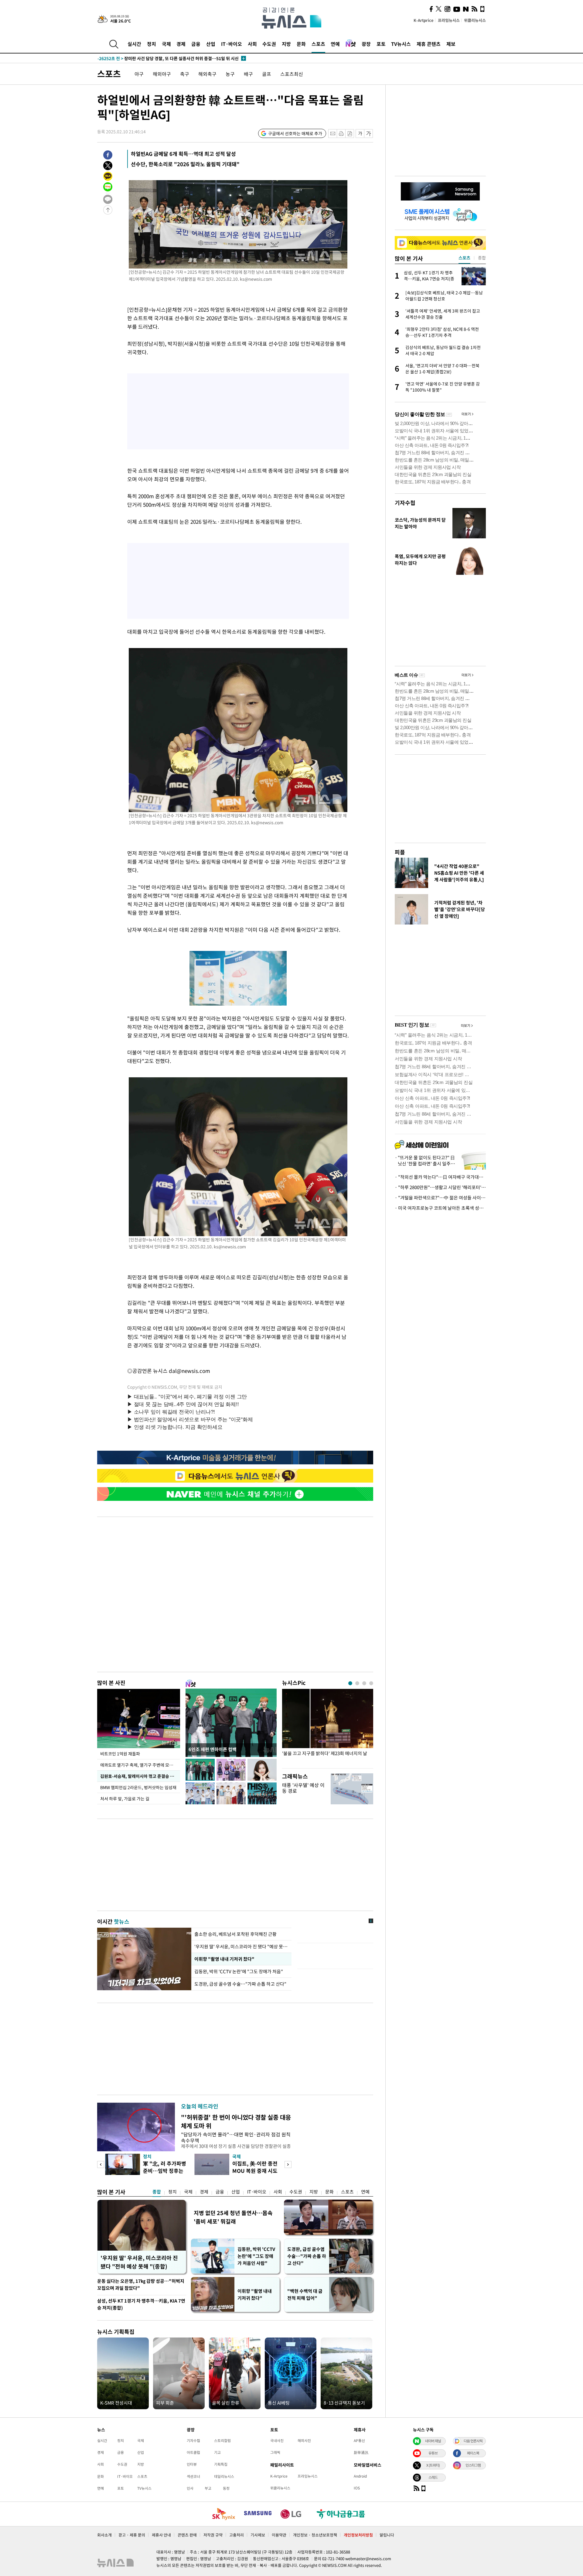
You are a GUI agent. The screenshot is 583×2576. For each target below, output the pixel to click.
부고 (208, 2488)
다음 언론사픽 (473, 2441)
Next (288, 2164)
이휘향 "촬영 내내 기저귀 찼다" (224, 1959)
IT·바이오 (232, 44)
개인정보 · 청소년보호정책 (315, 2535)
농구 (230, 74)
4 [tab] (371, 1683)
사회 (252, 44)
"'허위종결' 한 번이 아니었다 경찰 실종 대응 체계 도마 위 (236, 2121)
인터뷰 (192, 2464)
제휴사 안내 (161, 2535)
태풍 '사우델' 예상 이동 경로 (303, 1788)
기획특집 (221, 2464)
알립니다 (387, 2535)
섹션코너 (193, 2476)
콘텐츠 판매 (187, 2535)
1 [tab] (350, 1683)
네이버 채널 (433, 2441)
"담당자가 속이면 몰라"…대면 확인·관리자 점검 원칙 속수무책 (236, 2137)
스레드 (433, 2477)
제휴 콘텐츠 (429, 44)
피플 (400, 852)
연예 (335, 44)
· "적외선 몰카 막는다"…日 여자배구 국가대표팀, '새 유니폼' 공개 (440, 1177)
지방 (286, 44)
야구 (139, 74)
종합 (157, 2192)
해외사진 (304, 2441)
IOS (357, 2488)
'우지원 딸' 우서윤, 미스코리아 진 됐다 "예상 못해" (241, 1947)
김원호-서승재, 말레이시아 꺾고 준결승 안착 (139, 1776)
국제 (166, 44)
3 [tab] (364, 1683)
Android (360, 2476)
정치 (152, 44)
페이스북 (473, 2453)
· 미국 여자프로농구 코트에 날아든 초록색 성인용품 (440, 1208)
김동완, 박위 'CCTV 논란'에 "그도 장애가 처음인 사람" (256, 2256)
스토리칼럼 (222, 2441)
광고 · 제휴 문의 (132, 2535)
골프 (267, 74)
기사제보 (258, 2535)
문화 (301, 44)
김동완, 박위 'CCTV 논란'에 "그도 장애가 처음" (239, 1971)
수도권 (269, 44)
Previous (101, 2164)
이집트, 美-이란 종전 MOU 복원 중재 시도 (255, 2167)
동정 (226, 2488)
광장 (366, 44)
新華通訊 (361, 2452)
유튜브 (433, 2453)
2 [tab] (357, 1683)
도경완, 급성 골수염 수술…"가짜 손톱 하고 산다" (241, 1984)
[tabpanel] (328, 1727)
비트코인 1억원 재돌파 (120, 1754)
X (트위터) (433, 2465)
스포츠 (318, 44)
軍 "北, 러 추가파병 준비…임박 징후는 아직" (165, 2171)
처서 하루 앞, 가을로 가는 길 (125, 1799)
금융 (196, 44)
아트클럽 (193, 2452)
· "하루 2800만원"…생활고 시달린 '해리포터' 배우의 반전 (440, 1187)
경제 (181, 44)
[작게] (360, 134)
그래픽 (275, 2452)
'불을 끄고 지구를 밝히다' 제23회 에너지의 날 (325, 1753)
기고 (217, 2452)
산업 (211, 44)
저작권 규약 (213, 2535)
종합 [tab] (482, 258)
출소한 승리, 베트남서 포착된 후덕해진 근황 (235, 1934)
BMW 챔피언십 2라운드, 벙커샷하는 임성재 (138, 1787)
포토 (381, 44)
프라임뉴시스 (449, 20)
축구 (185, 74)
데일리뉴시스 (224, 2476)
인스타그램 (473, 2465)
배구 (248, 74)
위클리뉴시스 (475, 20)
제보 (451, 44)
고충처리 (237, 2535)
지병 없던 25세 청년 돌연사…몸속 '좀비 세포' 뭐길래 (233, 2217)
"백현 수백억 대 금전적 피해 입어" (305, 2295)
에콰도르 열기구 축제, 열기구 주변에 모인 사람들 (140, 1765)
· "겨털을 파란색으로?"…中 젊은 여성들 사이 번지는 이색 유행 (440, 1198)
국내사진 (277, 2441)
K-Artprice (424, 20)
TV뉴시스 (401, 44)
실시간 (134, 44)
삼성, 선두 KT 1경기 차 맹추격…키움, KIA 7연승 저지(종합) (141, 2304)
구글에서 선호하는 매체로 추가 (295, 133)
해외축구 (207, 74)
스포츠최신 (292, 74)
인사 (190, 2488)
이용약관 (279, 2535)
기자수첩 (405, 503)
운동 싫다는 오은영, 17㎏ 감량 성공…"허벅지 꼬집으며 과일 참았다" (141, 2284)
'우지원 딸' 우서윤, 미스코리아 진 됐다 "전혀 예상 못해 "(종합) (139, 2262)
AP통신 (359, 2441)
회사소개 (104, 2535)
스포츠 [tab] (464, 258)
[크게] (369, 134)
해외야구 (162, 74)
